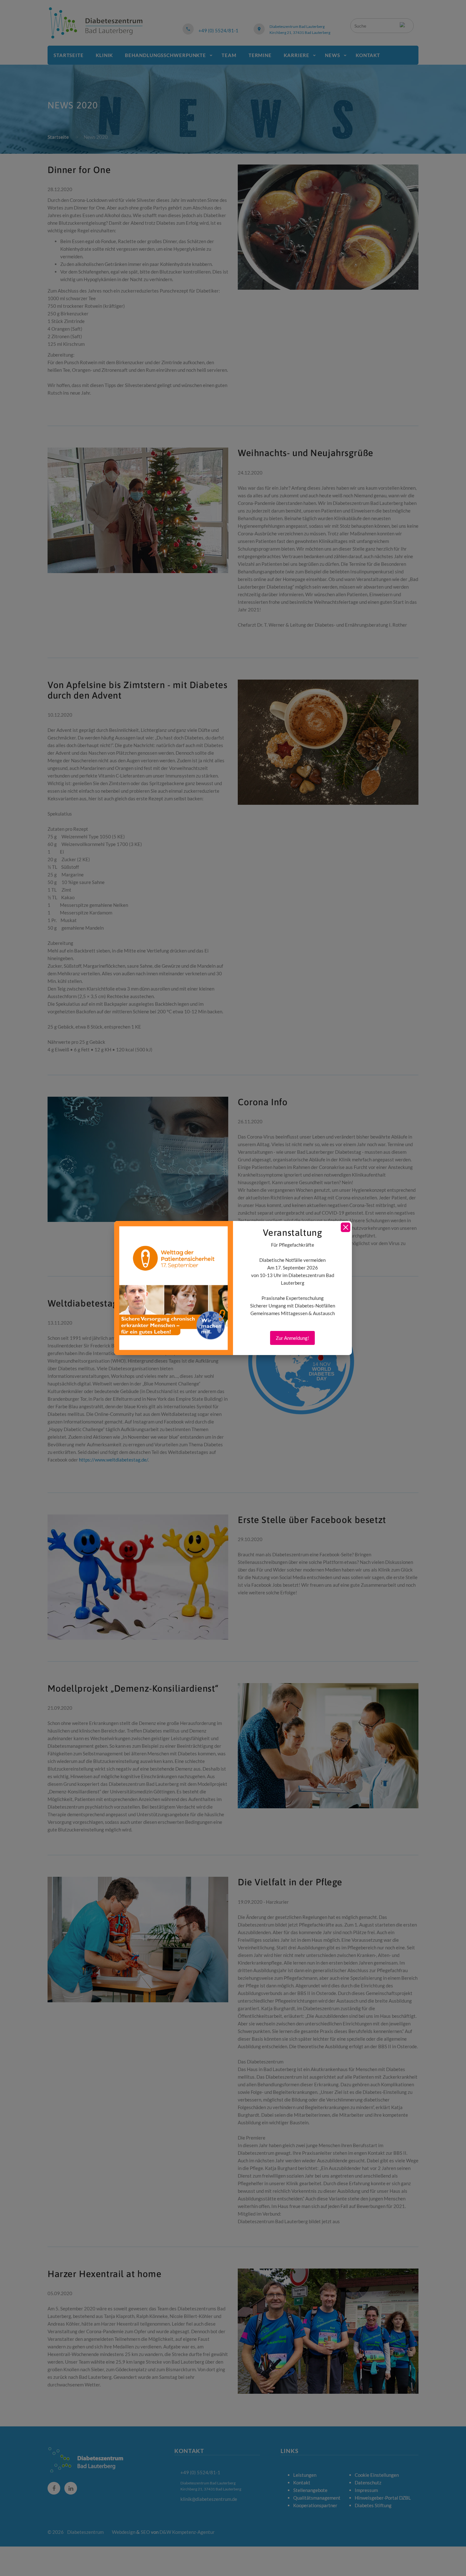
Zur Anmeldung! (292, 1338)
